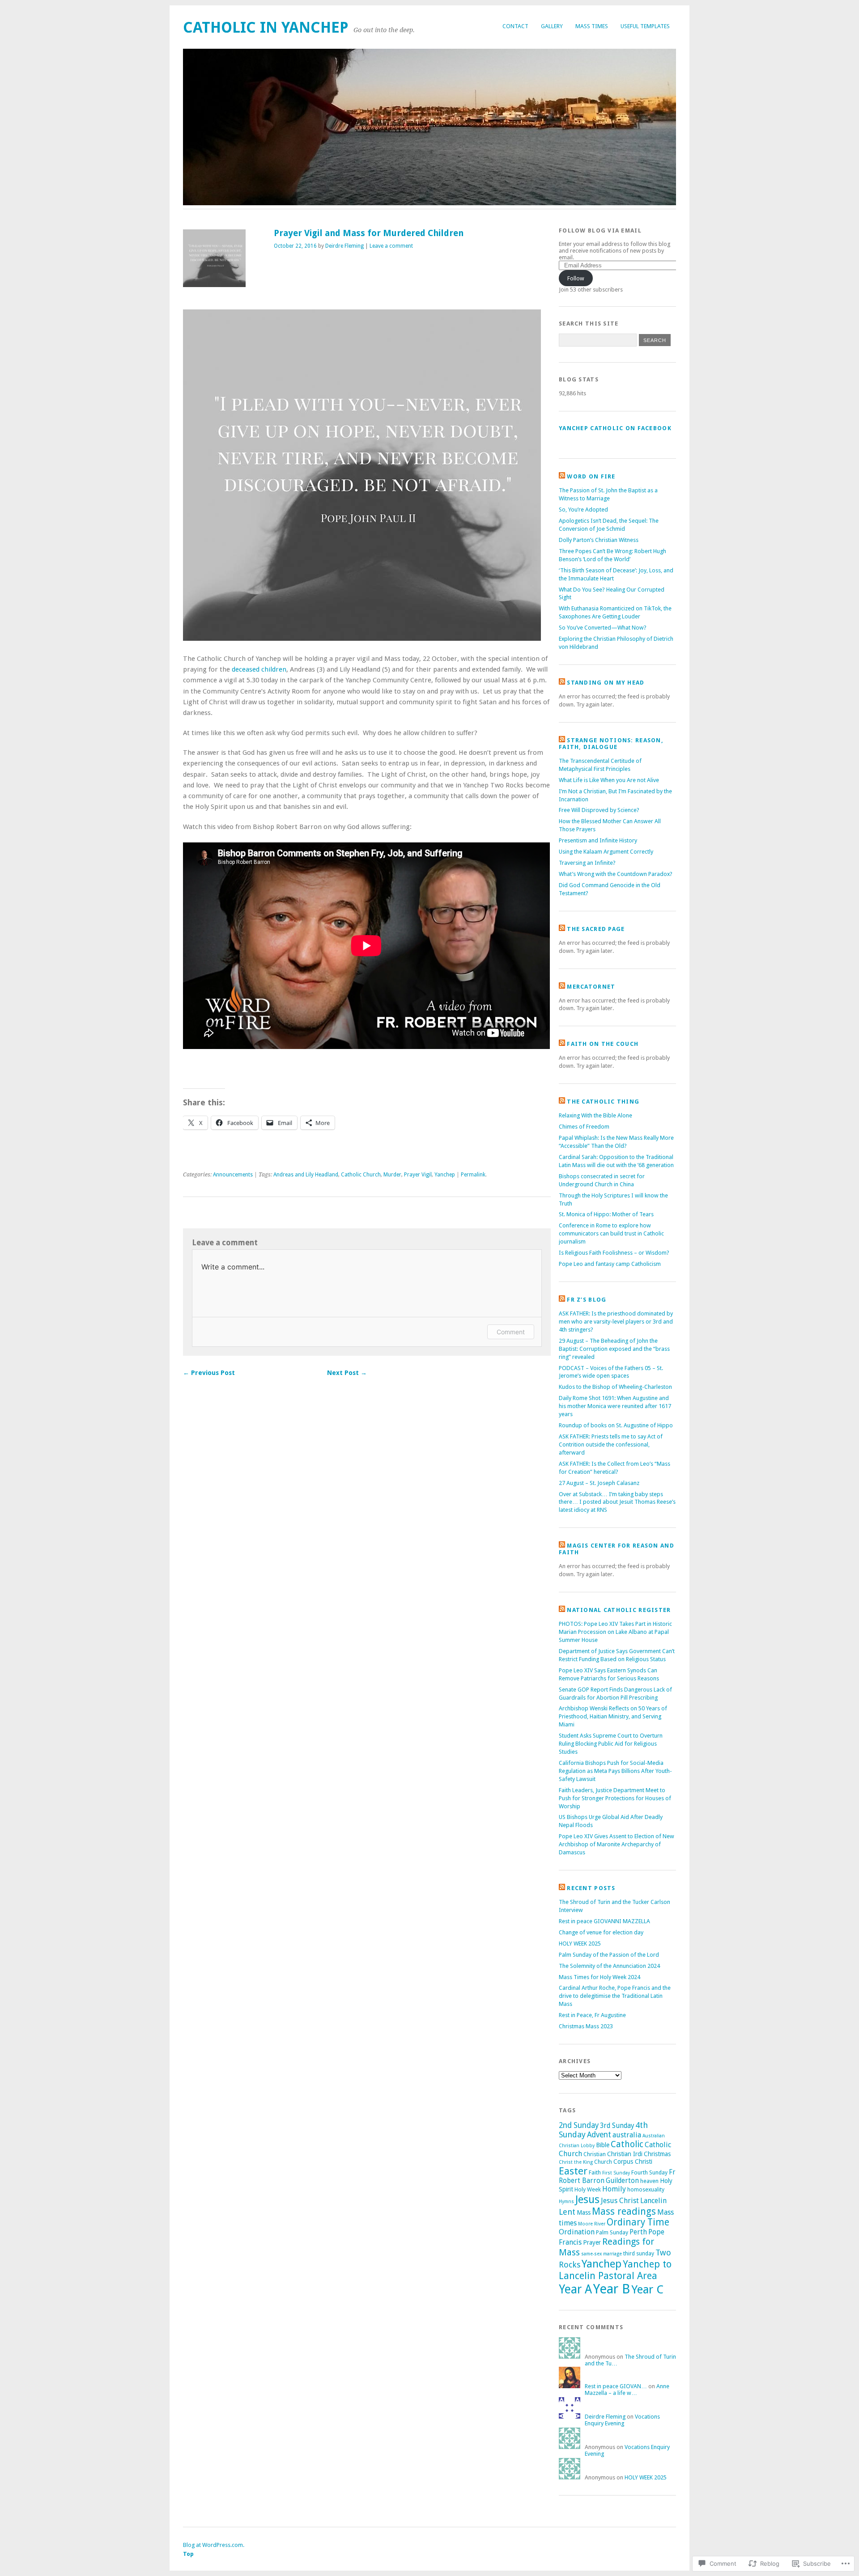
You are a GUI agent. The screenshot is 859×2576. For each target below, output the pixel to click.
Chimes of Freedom (584, 1127)
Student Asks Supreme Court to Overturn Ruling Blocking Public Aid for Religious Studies (611, 1744)
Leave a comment (391, 246)
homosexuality (646, 2189)
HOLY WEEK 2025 (580, 1944)
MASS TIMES (592, 26)
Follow (576, 278)
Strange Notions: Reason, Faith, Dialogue (611, 744)
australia (627, 2135)
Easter (573, 2171)
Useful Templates (645, 26)
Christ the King (576, 2162)
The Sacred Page (596, 929)
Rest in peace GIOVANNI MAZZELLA (604, 1921)
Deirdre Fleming (344, 246)
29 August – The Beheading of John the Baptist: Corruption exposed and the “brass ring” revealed (614, 1349)
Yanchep (445, 1175)
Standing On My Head (606, 683)
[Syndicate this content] (562, 476)
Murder (392, 1175)
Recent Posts (591, 1888)
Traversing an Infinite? (587, 863)
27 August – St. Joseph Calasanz (599, 1483)
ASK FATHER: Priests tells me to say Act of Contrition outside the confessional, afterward (611, 1445)
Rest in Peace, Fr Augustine (592, 2015)
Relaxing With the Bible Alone (595, 1115)
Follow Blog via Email (600, 231)
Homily (614, 2189)
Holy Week (588, 2189)
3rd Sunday (617, 2126)
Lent (567, 2212)
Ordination (577, 2232)
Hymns (566, 2202)
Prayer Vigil (418, 1175)
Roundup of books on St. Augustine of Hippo (616, 1425)
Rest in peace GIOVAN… (616, 2386)
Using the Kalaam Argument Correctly (606, 852)
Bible (603, 2145)
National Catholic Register (619, 1610)
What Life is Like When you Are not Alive (609, 780)
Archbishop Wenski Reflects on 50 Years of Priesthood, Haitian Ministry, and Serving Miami (613, 1716)
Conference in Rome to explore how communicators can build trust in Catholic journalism (611, 1233)
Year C (647, 2289)
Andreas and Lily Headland (306, 1175)
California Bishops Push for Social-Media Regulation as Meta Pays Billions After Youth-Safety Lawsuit (615, 1771)
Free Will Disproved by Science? (599, 810)
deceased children (259, 669)
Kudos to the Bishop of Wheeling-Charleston (615, 1387)
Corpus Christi (633, 2161)
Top (188, 2554)
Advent (599, 2135)
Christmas (657, 2154)
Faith (595, 2172)
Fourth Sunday (649, 2172)
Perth (638, 2232)
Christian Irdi (625, 2154)
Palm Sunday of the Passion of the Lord (609, 1955)
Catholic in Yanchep (266, 27)
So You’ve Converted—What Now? (603, 628)
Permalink (473, 1175)
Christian (595, 2154)
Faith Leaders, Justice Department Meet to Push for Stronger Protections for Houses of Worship (615, 1798)
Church (603, 2162)
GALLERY (552, 26)
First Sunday (616, 2173)
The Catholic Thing (603, 1102)
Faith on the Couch (603, 1044)
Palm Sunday (612, 2232)
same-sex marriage (602, 2254)
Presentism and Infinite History (598, 840)
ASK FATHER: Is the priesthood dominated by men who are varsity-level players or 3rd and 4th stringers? (616, 1322)
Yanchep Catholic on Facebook (615, 428)
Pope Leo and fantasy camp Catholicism (610, 1264)
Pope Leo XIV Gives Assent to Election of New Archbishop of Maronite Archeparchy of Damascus (617, 1844)
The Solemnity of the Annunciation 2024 (609, 1966)
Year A (575, 2289)
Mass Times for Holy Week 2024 (600, 1977)
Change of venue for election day (601, 1932)
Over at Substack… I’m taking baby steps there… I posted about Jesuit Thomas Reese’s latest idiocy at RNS (617, 1502)
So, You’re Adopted (583, 510)
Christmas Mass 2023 (586, 2026)
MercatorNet (591, 987)
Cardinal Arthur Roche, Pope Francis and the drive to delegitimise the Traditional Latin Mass (615, 1996)
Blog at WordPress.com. (214, 2545)
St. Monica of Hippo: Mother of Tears (606, 1214)
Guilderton (622, 2181)
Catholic (627, 2144)
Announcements (233, 1175)
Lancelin (653, 2201)
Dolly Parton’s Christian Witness (599, 540)
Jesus (587, 2200)
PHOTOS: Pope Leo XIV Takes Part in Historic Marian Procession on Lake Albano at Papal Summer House (615, 1632)
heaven (649, 2181)
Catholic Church (361, 1175)
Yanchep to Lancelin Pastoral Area (615, 2270)
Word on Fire (591, 476)
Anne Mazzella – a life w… (627, 2390)
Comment (511, 1332)
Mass (584, 2212)
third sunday (639, 2253)
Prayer (592, 2242)
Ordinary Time (638, 2222)
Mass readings (624, 2211)
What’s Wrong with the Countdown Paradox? (616, 874)
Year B (612, 2289)
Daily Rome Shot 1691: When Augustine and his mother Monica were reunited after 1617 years (615, 1406)
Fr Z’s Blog (587, 1300)
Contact (515, 26)
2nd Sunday (579, 2125)
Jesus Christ (620, 2201)
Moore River (592, 2224)
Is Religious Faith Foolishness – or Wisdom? (614, 1253)
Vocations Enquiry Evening (622, 2420)
